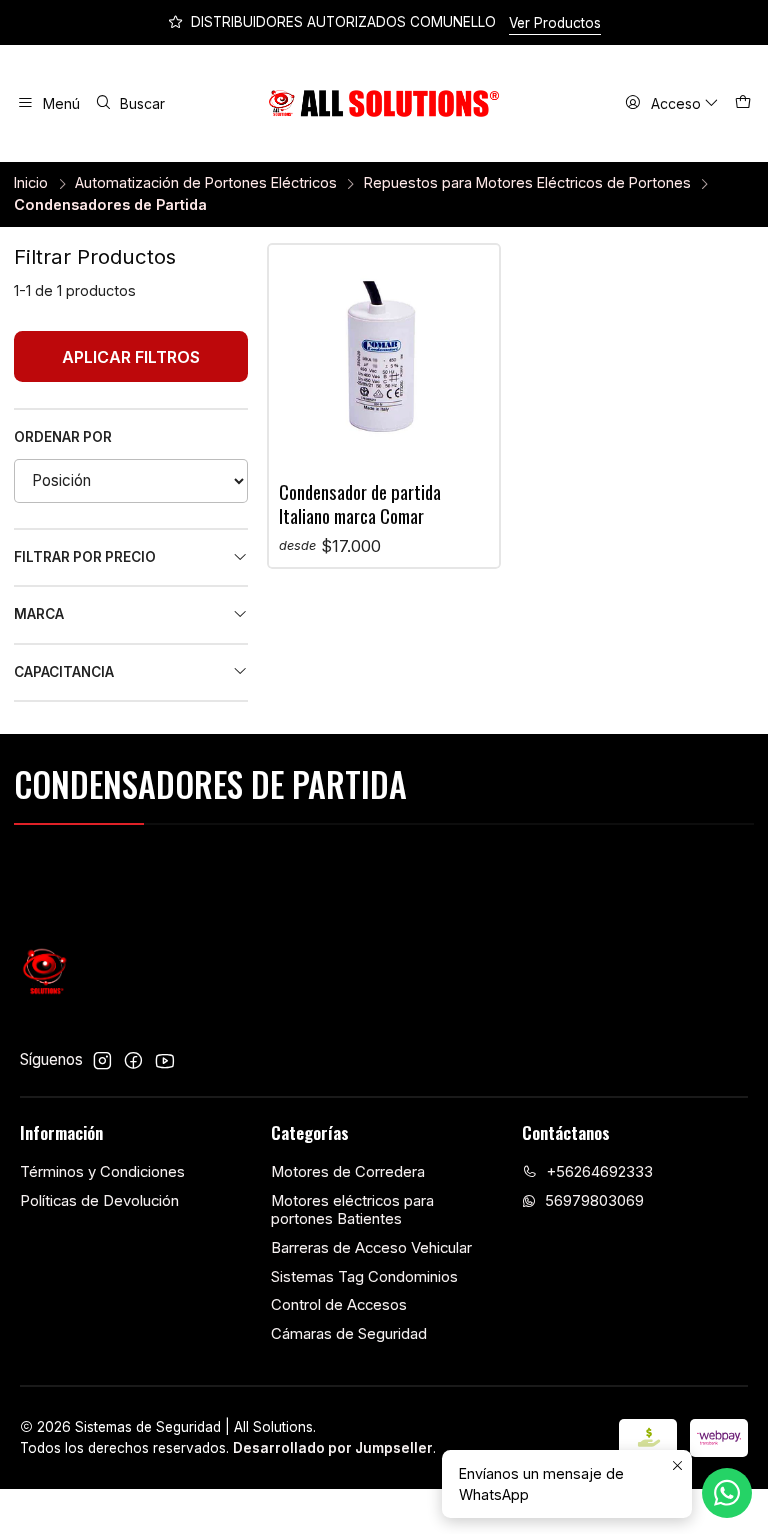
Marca (39, 614)
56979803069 (594, 1201)
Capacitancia (64, 672)
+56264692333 (599, 1172)
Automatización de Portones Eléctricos (206, 183)
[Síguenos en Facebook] (133, 1060)
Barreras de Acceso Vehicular (371, 1248)
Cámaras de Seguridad (349, 1334)
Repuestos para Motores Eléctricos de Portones (527, 183)
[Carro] (742, 104)
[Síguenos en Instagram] (102, 1060)
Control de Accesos (339, 1305)
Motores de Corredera (348, 1172)
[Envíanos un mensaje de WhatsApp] (727, 1493)
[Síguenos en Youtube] (164, 1060)
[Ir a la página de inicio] (384, 104)
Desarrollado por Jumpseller (333, 1448)
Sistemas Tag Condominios (364, 1277)
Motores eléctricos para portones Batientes (352, 1210)
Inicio (31, 183)
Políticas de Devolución (99, 1201)
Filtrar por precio (85, 557)
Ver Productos (555, 23)
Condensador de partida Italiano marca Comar (360, 503)
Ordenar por (63, 437)
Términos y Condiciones (102, 1172)
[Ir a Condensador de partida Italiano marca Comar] (384, 360)
